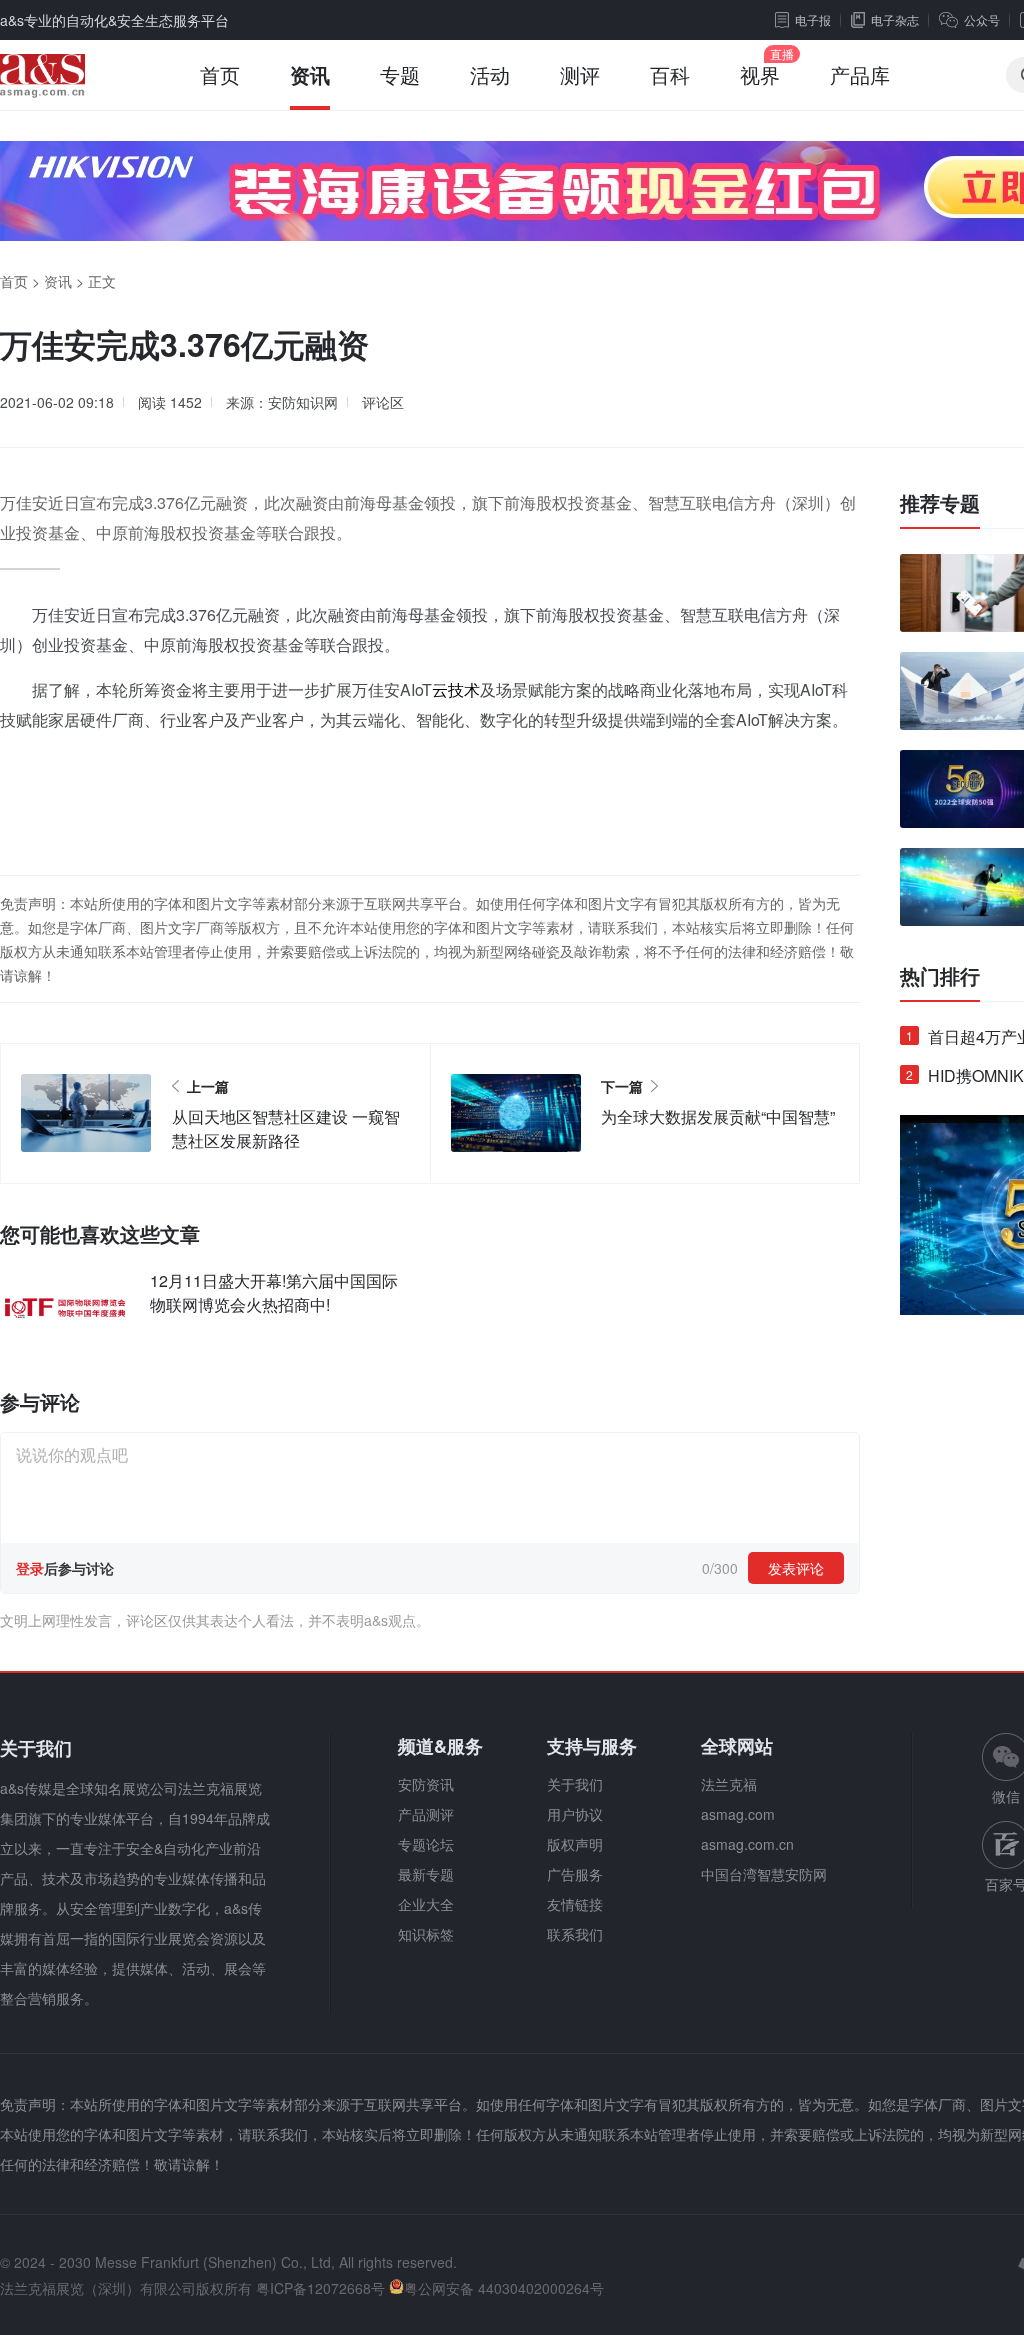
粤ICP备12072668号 (320, 2288)
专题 (400, 74)
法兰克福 (729, 1784)
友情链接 (575, 1904)
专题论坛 (426, 1844)
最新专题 (426, 1874)
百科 (670, 74)
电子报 (813, 19)
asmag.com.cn (747, 1844)
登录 (30, 1568)
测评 (580, 74)
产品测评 (426, 1814)
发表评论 (796, 1568)
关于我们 (575, 1784)
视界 (760, 74)
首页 (220, 74)
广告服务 (575, 1874)
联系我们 (575, 1934)
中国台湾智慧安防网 (764, 1874)
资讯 (310, 74)
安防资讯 (426, 1784)
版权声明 (575, 1844)
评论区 (383, 402)
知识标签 (426, 1934)
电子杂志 (895, 19)
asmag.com (738, 1814)
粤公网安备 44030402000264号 (504, 2288)
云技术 (456, 689)
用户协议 (575, 1814)
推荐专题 (940, 503)
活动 (490, 74)
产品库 (860, 74)
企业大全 (426, 1904)
